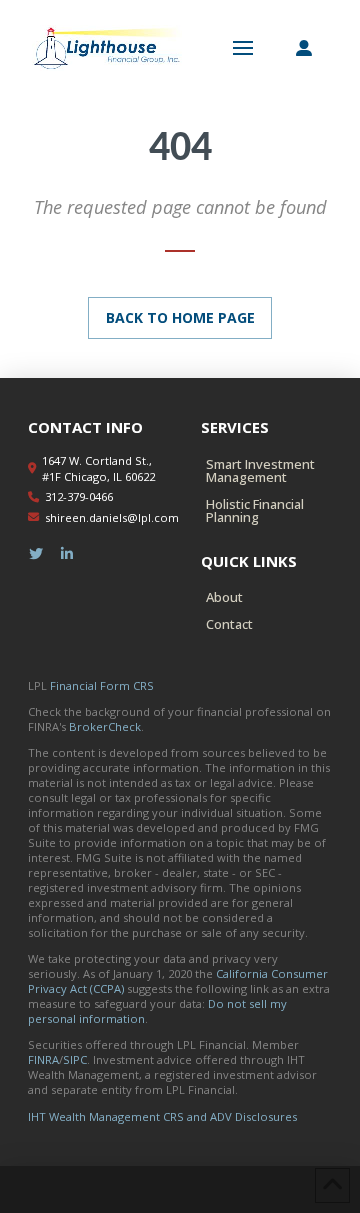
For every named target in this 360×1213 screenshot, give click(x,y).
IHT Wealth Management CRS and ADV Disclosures (162, 1116)
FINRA (43, 1059)
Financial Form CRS (102, 685)
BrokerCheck (105, 726)
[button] (243, 48)
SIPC (75, 1059)
